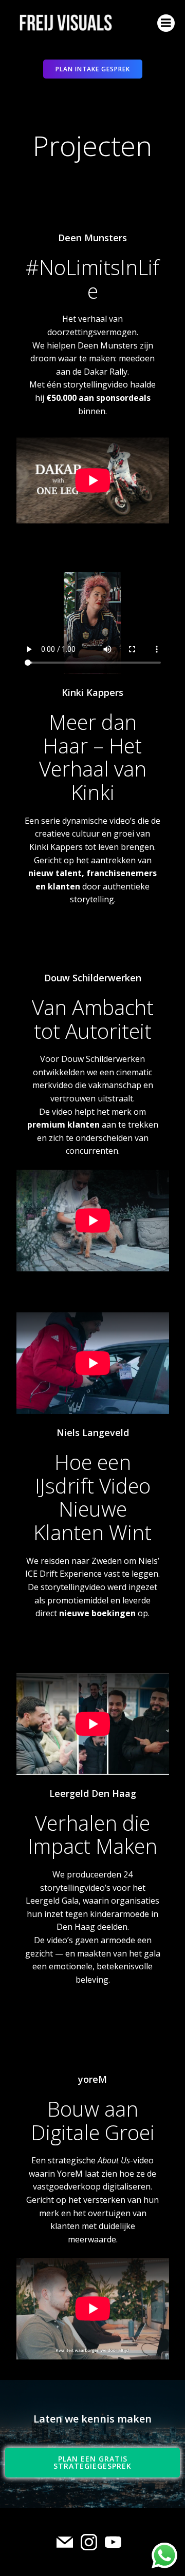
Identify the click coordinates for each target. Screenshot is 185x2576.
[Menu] (166, 23)
